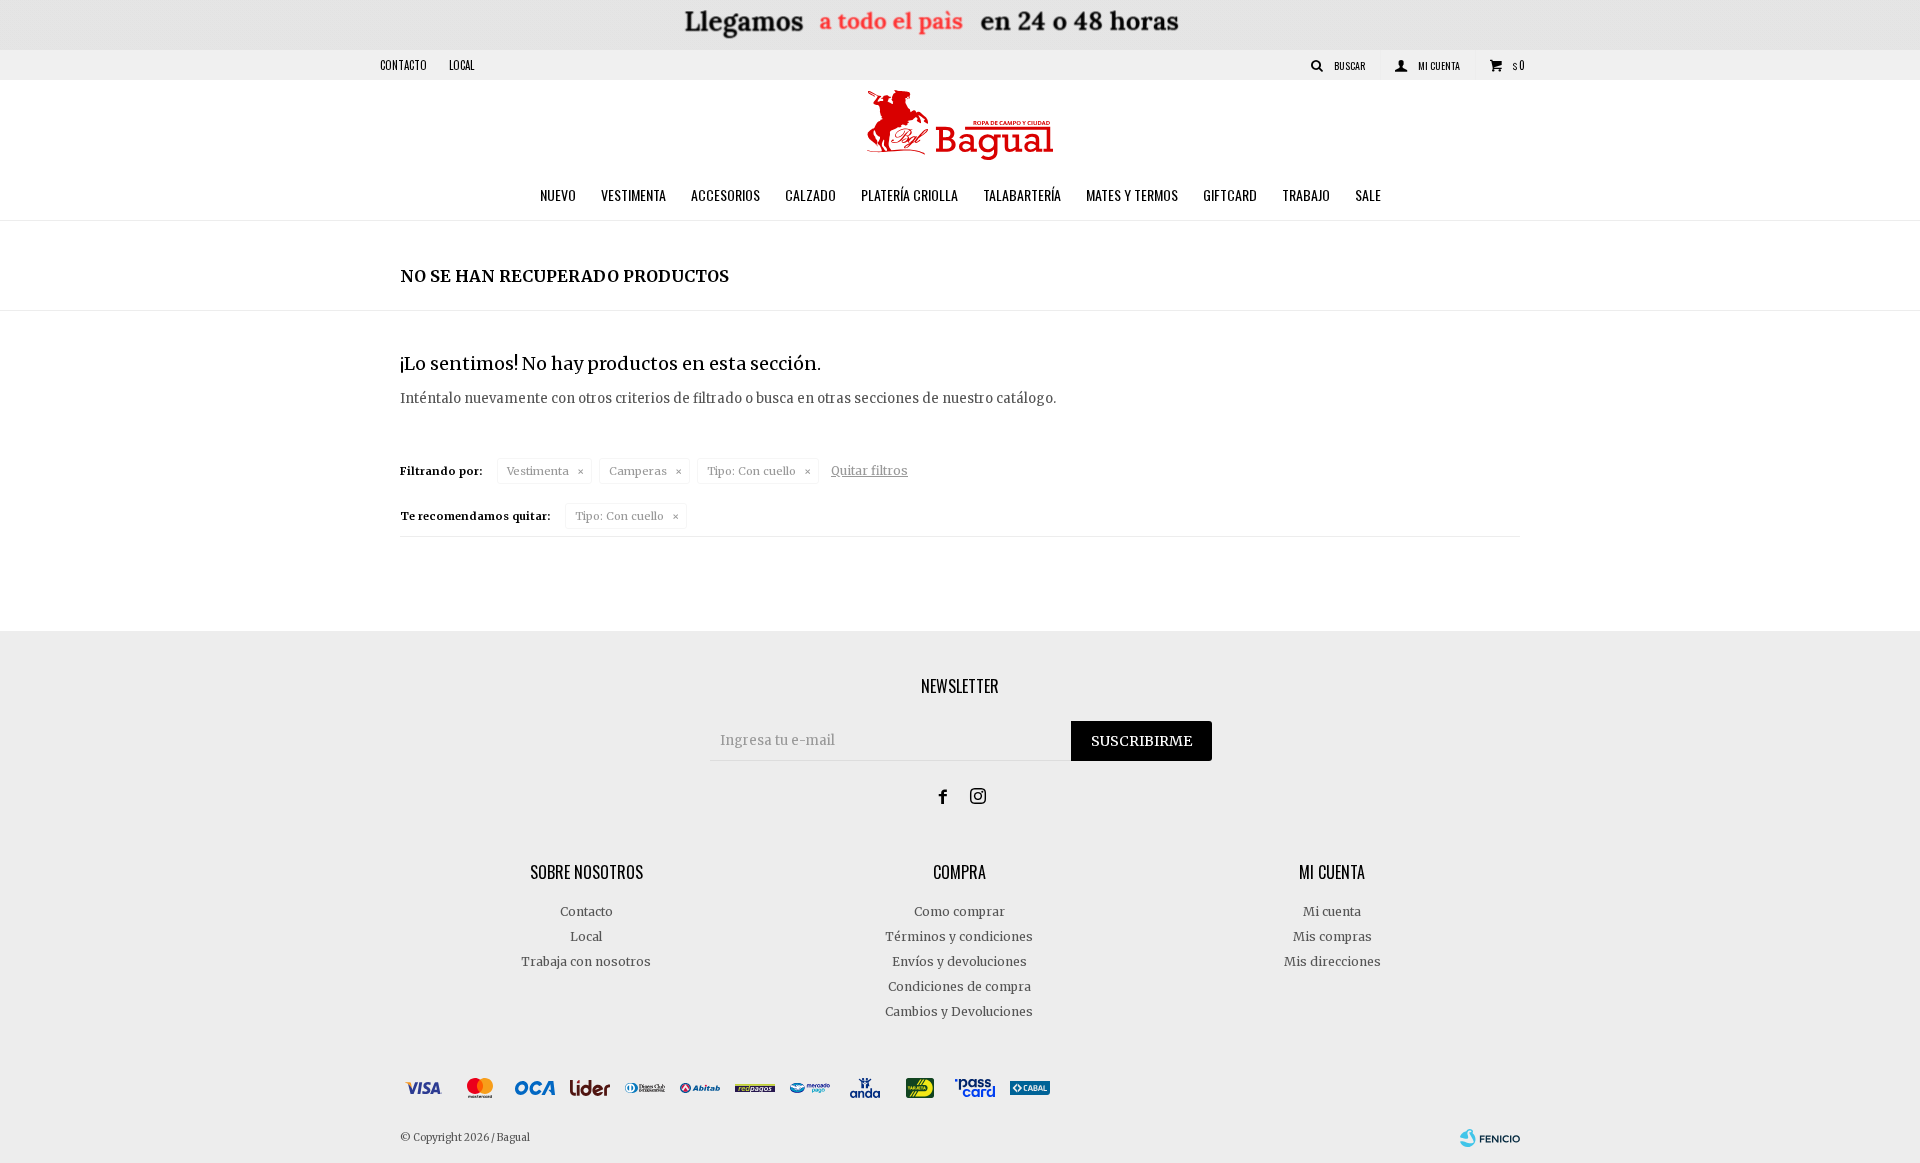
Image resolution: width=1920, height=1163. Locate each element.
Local (461, 65)
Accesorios (725, 194)
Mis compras (1332, 936)
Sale (1368, 194)
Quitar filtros (869, 470)
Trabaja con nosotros (586, 961)
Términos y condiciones (959, 936)
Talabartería (1022, 194)
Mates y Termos (1132, 194)
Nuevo (558, 194)
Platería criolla (909, 194)
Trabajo (1306, 194)
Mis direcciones (1332, 961)
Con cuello (751, 471)
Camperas (638, 471)
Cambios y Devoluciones (959, 1011)
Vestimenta (633, 194)
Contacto (403, 65)
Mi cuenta (1332, 911)
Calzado (810, 194)
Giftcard (1230, 194)
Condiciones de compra (959, 986)
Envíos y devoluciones (959, 961)
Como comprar (959, 911)
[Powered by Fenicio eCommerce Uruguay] (1490, 1138)
